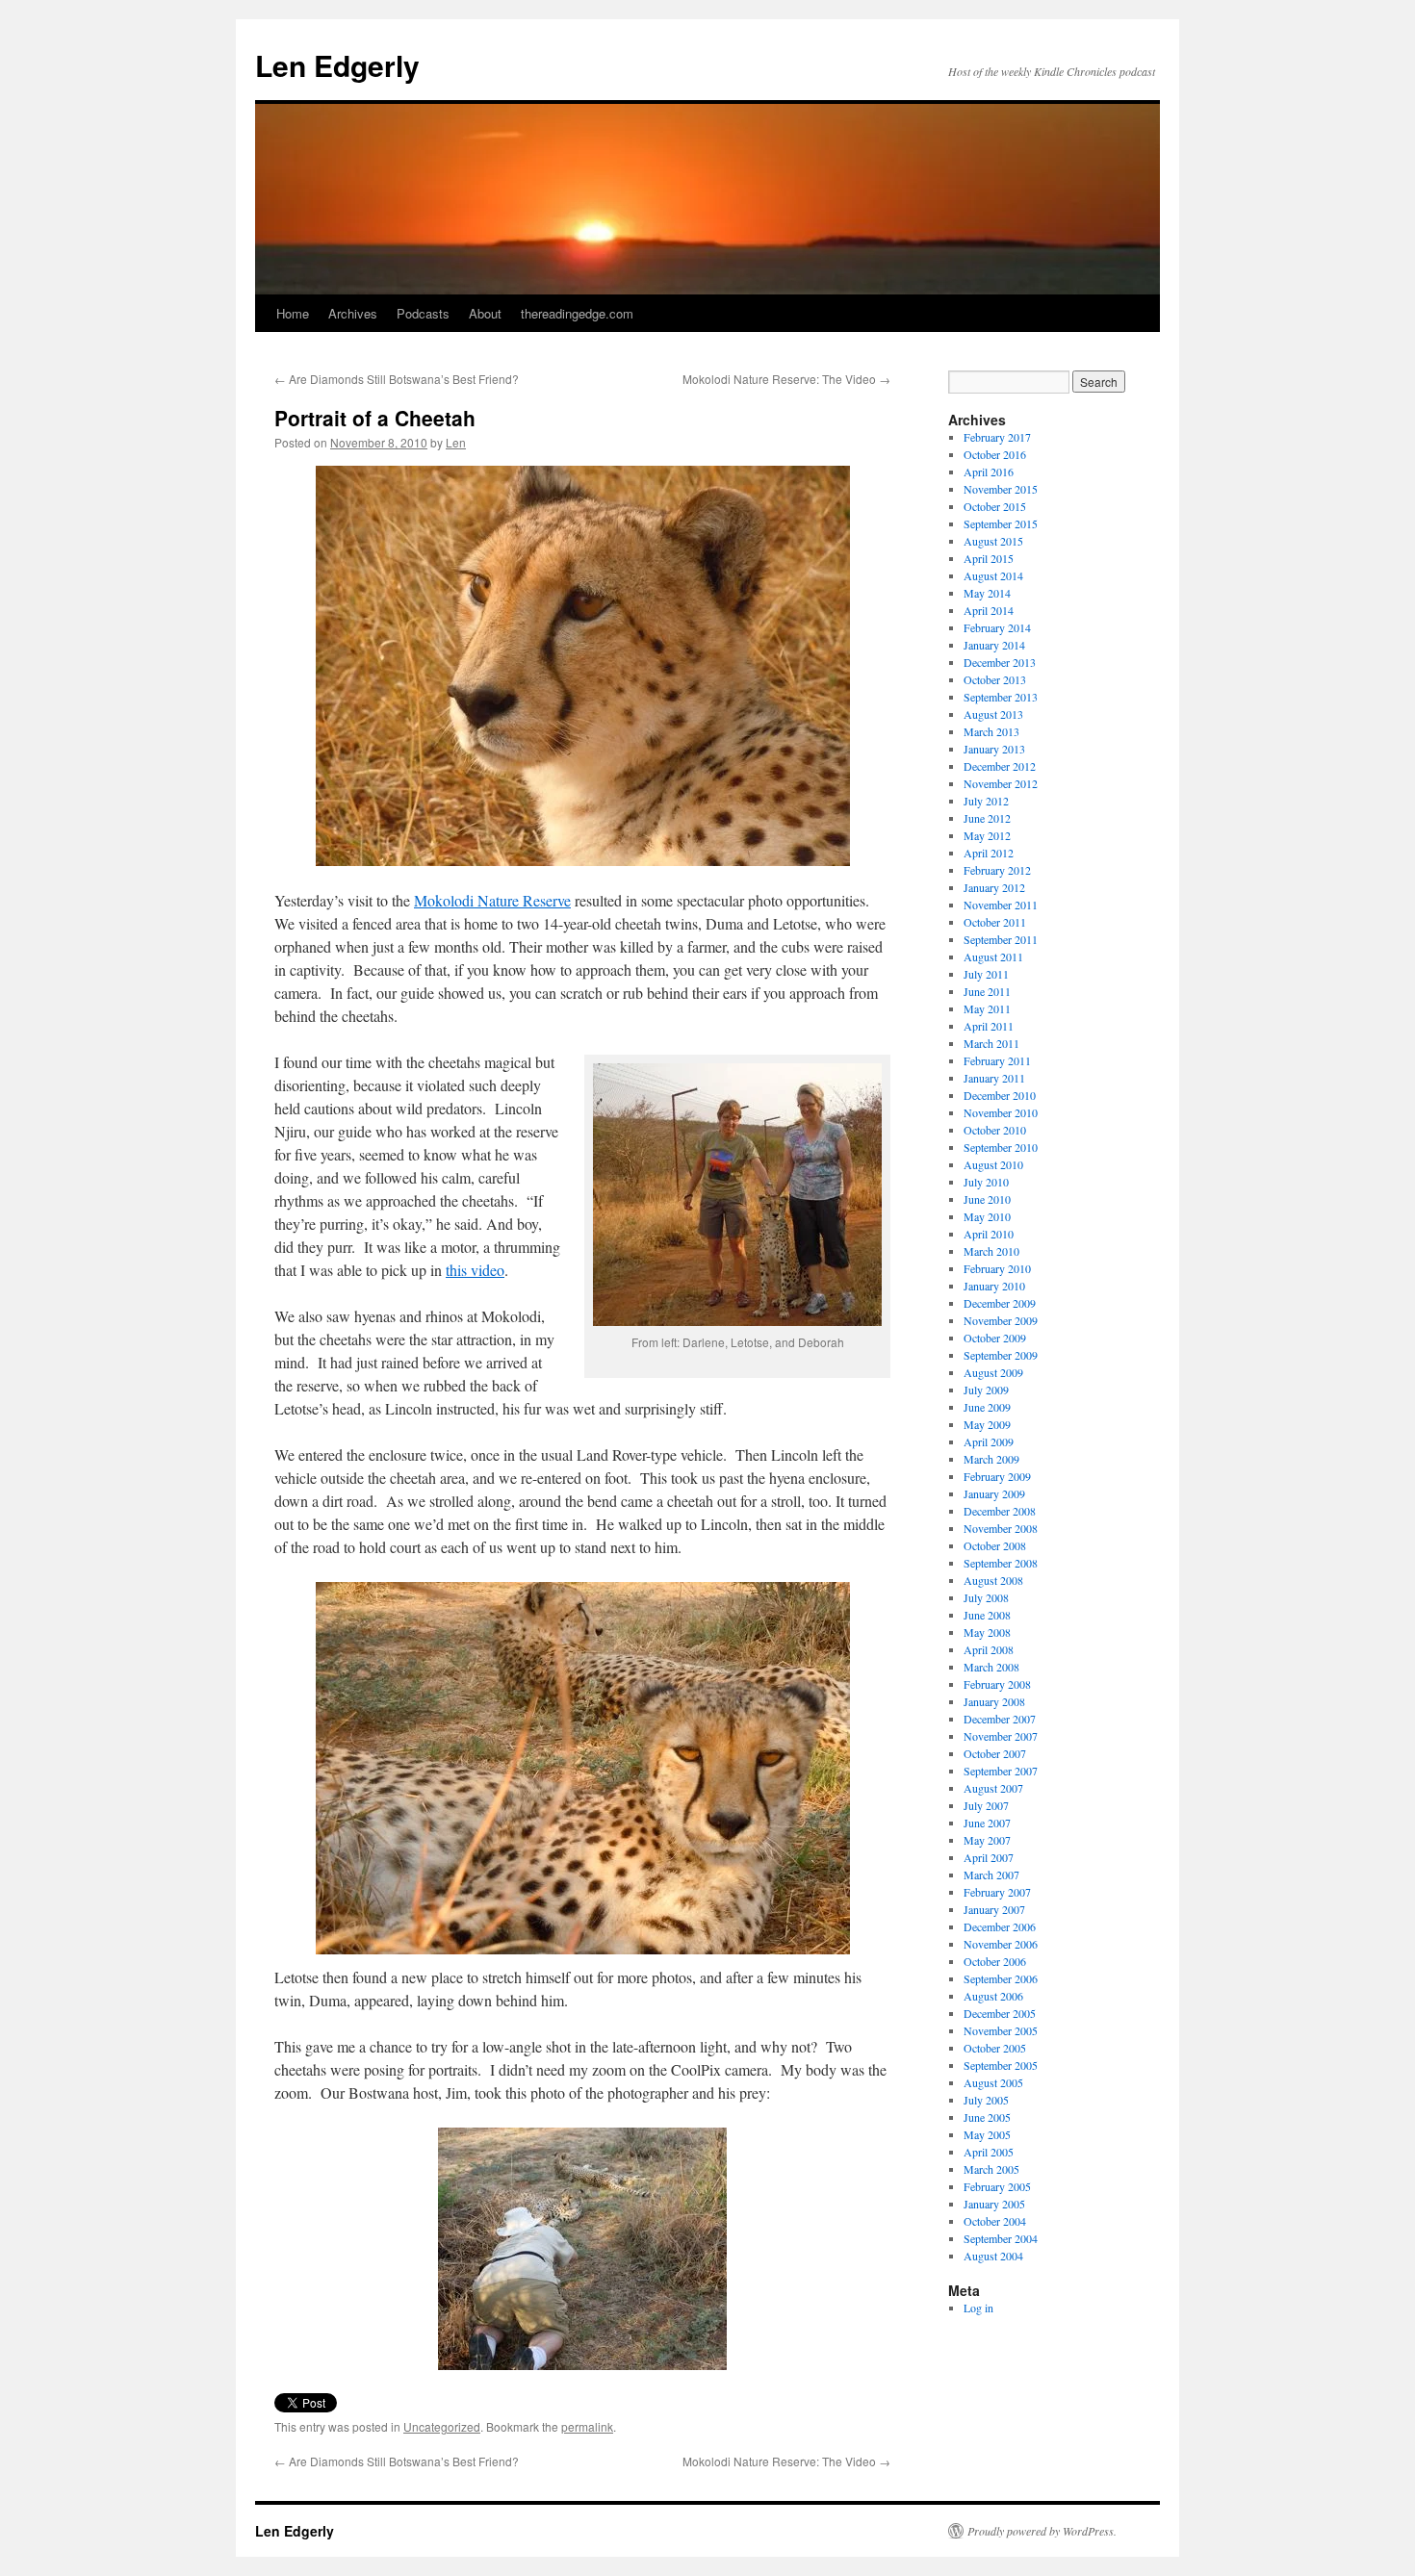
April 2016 (989, 472)
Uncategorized (442, 2426)
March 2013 (991, 731)
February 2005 (997, 2186)
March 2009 (991, 1459)
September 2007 (1001, 1771)
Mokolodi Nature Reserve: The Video (786, 379)
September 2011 (1001, 939)
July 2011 (986, 974)
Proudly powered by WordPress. (1042, 2531)
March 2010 (991, 1251)
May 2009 (987, 1424)
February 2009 (997, 1476)
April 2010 (989, 1234)
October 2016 (995, 454)
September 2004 (1001, 2238)
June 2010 (987, 1199)
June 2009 (987, 1407)
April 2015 (989, 558)
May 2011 (987, 1008)
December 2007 (1000, 1719)
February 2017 (997, 437)
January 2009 (994, 1493)
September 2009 (1001, 1355)
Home (293, 313)
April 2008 (989, 1649)
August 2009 (993, 1372)
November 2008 (1001, 1528)
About (485, 313)
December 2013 (1000, 662)
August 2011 (993, 956)
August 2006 (993, 1996)
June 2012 (987, 818)
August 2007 (993, 1788)
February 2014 (997, 627)
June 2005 (987, 2117)
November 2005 (1001, 2030)
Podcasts (423, 313)
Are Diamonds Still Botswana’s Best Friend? (397, 379)
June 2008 (987, 1615)
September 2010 (1001, 1147)
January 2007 (994, 1909)
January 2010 (994, 1286)
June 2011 (987, 991)
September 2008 (1001, 1563)
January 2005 (994, 2204)
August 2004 (993, 2256)
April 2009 (989, 1441)
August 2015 (993, 541)
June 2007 (987, 1823)
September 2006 (1001, 1978)
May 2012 (987, 835)
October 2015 (995, 506)
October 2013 (995, 679)
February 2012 (997, 870)
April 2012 (989, 853)
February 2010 (997, 1268)
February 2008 (997, 1684)
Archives (353, 313)
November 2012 (1001, 783)
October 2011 (995, 922)
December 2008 (1000, 1511)
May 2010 (987, 1216)
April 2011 (989, 1026)
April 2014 (989, 610)
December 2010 (1000, 1095)
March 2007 (991, 1875)
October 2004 (995, 2221)
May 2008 (987, 1632)
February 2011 (997, 1060)
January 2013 (994, 749)
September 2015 (1001, 523)
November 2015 (1001, 489)
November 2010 (1001, 1112)
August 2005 (993, 2082)
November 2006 (1001, 1944)
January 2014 (994, 645)
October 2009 (995, 1338)
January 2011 (994, 1078)
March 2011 (991, 1043)
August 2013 (993, 714)
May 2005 (987, 2134)
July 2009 (986, 1390)
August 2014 (993, 575)
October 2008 (995, 1545)
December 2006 (1000, 1926)
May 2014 (987, 593)
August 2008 (993, 1580)
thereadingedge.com (577, 313)
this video (475, 1270)
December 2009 (1000, 1303)
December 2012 (1000, 766)
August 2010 (993, 1164)
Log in (978, 2308)
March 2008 (991, 1667)
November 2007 (1001, 1736)
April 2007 (989, 1857)
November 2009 (1001, 1320)
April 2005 (989, 2152)
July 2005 (986, 2100)
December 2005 (1000, 2013)
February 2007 (997, 1892)
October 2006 (995, 1961)
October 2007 (995, 1753)
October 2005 (995, 2048)
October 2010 (995, 1130)
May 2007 (987, 1840)
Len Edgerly (337, 65)
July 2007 (986, 1805)
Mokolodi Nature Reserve (492, 900)
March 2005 (991, 2169)
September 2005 (1001, 2065)
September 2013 (1001, 697)
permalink (587, 2426)
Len (456, 442)
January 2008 (994, 1701)
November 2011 (1001, 905)
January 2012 (994, 887)
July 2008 (986, 1597)
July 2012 (986, 801)
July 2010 (986, 1182)
